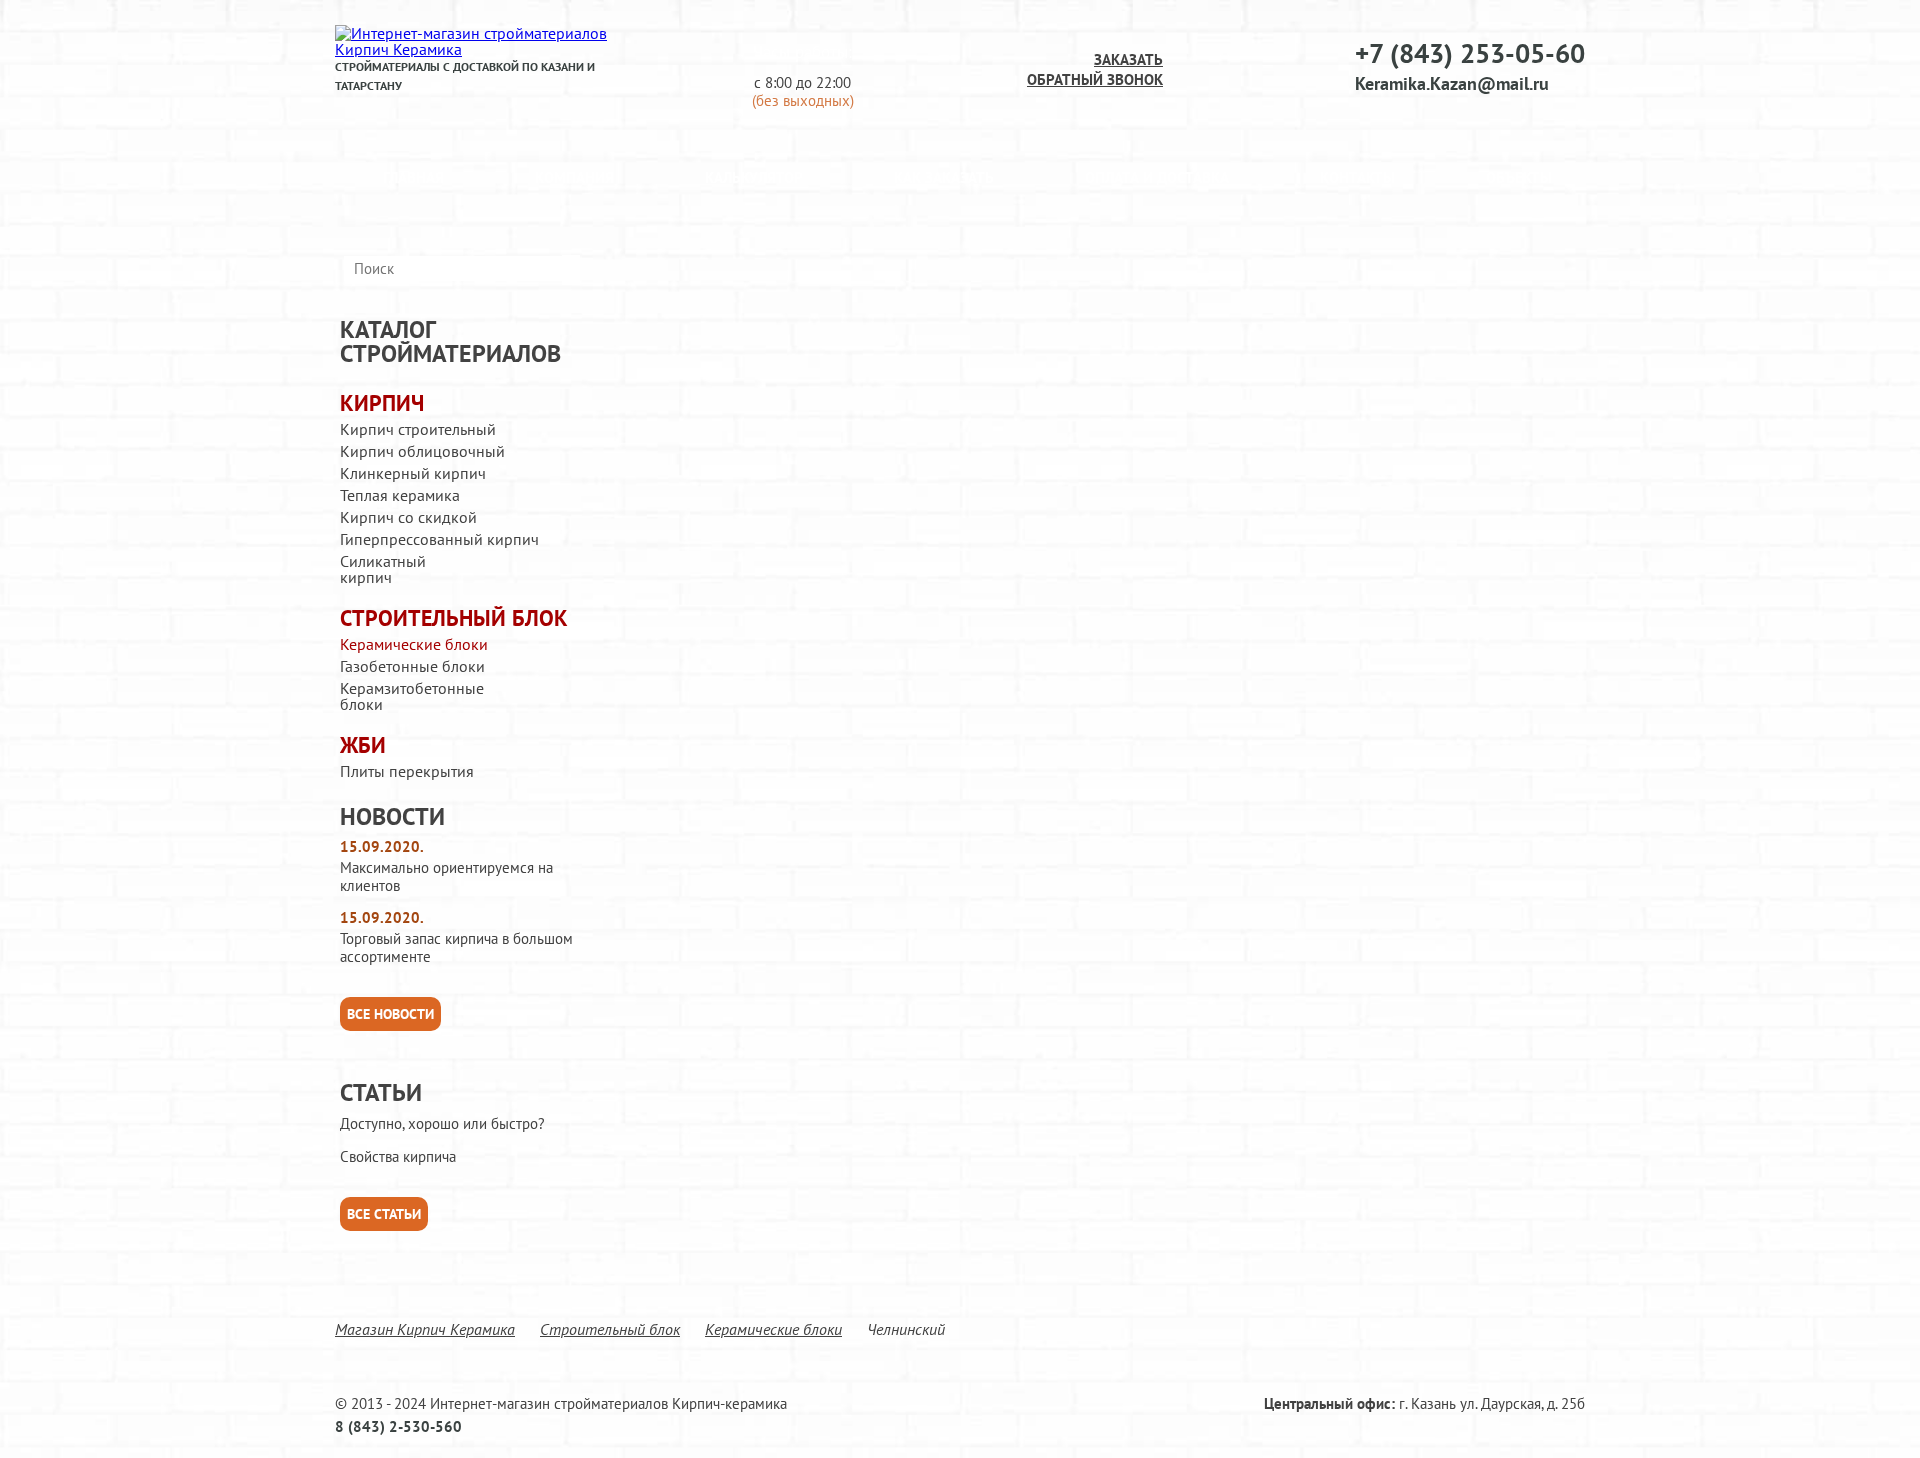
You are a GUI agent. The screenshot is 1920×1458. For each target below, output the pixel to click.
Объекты (1519, 177)
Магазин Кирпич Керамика (425, 1329)
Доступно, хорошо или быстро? (442, 1124)
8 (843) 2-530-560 (398, 1426)
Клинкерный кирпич (413, 473)
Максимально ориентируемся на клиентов (446, 877)
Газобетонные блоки (412, 666)
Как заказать (944, 177)
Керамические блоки (414, 644)
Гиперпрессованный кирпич (439, 539)
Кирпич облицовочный (422, 451)
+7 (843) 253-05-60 (1470, 53)
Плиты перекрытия (407, 771)
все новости (390, 1014)
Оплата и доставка (1157, 177)
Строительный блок (454, 618)
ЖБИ (363, 745)
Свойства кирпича (398, 1157)
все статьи (384, 1214)
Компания (574, 177)
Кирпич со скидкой (408, 517)
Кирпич (382, 403)
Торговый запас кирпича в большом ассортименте (456, 948)
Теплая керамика (400, 495)
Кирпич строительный (418, 429)
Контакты (1357, 177)
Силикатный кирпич (383, 569)
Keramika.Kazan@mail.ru (1452, 83)
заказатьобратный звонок (1095, 69)
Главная (413, 177)
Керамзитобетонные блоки (412, 696)
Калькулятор (754, 177)
